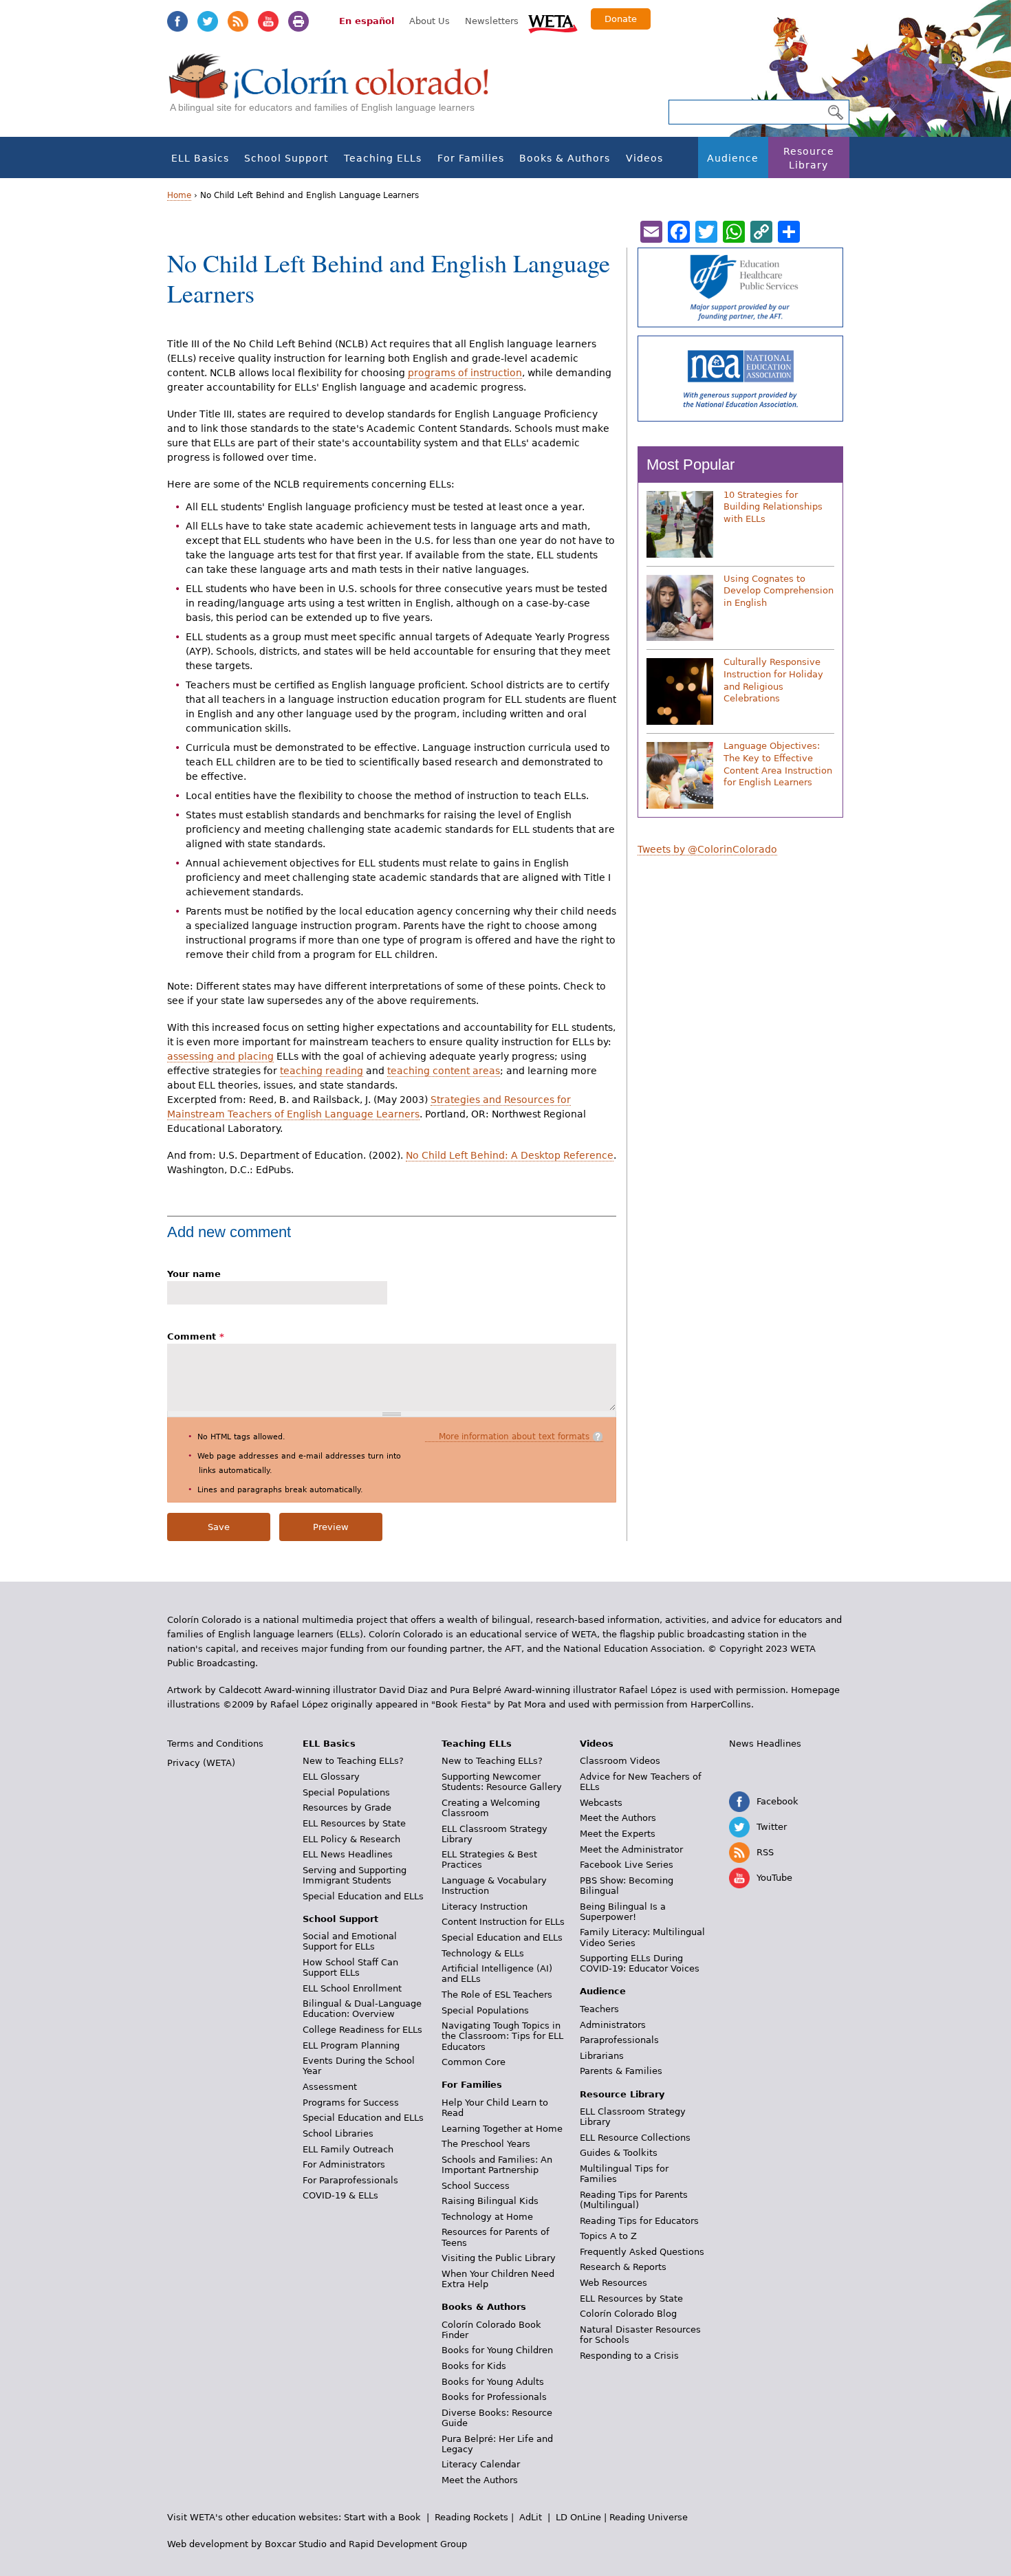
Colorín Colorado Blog (628, 2314)
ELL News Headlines (348, 1854)
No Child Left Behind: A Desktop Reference (510, 1155)
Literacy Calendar (481, 2464)
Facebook (177, 21)
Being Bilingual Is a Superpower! (623, 1912)
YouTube (268, 21)
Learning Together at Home (502, 2129)
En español (367, 21)
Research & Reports (623, 2267)
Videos (644, 158)
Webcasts (601, 1803)
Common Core (474, 2062)
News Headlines (765, 1744)
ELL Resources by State (354, 1823)
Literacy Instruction (485, 1907)
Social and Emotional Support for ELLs (350, 1941)
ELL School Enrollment (352, 1988)
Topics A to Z (608, 2236)
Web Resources (613, 2283)
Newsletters (492, 21)
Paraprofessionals (619, 2040)
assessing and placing (220, 1056)
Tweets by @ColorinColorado (707, 849)
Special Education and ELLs (363, 1896)
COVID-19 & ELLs (340, 2195)
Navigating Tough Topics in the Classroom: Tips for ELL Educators (502, 2036)
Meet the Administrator (631, 1849)
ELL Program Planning (351, 2045)
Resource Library (809, 158)
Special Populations (346, 1792)
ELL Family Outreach (348, 2149)
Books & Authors (565, 158)
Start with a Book (382, 2517)
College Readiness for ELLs (362, 2030)
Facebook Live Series (627, 1865)
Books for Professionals (494, 2397)
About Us (430, 21)
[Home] (336, 90)
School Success (476, 2186)
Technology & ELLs (483, 1953)
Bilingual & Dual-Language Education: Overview (362, 2009)
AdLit (531, 2517)
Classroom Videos (620, 1761)
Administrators (613, 2025)
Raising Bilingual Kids (490, 2201)
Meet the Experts (618, 1834)
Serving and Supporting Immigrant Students (355, 1875)
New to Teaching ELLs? (353, 1761)
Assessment (330, 2087)
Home (179, 195)
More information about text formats (514, 1437)
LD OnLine (578, 2517)
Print (298, 21)
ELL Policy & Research (351, 1839)
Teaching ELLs (383, 158)
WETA (553, 22)
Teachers (599, 2009)
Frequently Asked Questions (642, 2252)
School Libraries (338, 2133)
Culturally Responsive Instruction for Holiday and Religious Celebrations (773, 680)
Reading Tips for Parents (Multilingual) (634, 2200)
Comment (196, 1336)
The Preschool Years (486, 2144)
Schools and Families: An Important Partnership (497, 2165)
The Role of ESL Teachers (497, 1995)
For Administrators (344, 2164)
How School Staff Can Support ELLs (350, 1967)
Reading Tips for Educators (639, 2221)
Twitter (208, 21)
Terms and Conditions (215, 1744)
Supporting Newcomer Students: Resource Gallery (502, 1782)
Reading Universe (649, 2517)
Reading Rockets (471, 2517)
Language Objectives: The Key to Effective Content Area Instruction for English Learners (778, 764)
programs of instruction (465, 373)
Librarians (602, 2056)
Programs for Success (351, 2103)
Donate (621, 19)
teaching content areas (444, 1071)
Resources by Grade (347, 1808)
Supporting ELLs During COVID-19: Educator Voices (640, 1963)
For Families (471, 158)
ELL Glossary (331, 1777)
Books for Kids (474, 2366)
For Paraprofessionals (350, 2180)
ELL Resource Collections (635, 2138)
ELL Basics (200, 158)
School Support (286, 158)
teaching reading (322, 1071)
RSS (238, 21)
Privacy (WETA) (201, 1763)
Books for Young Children (497, 2350)
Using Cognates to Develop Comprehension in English (779, 591)
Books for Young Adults (493, 2382)
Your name (194, 1274)
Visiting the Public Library (499, 2258)
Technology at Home (487, 2217)
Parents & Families (621, 2071)
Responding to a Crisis (629, 2356)
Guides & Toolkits (619, 2153)
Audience (733, 158)
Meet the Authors (480, 2480)
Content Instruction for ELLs (503, 1922)
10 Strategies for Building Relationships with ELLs (773, 507)
